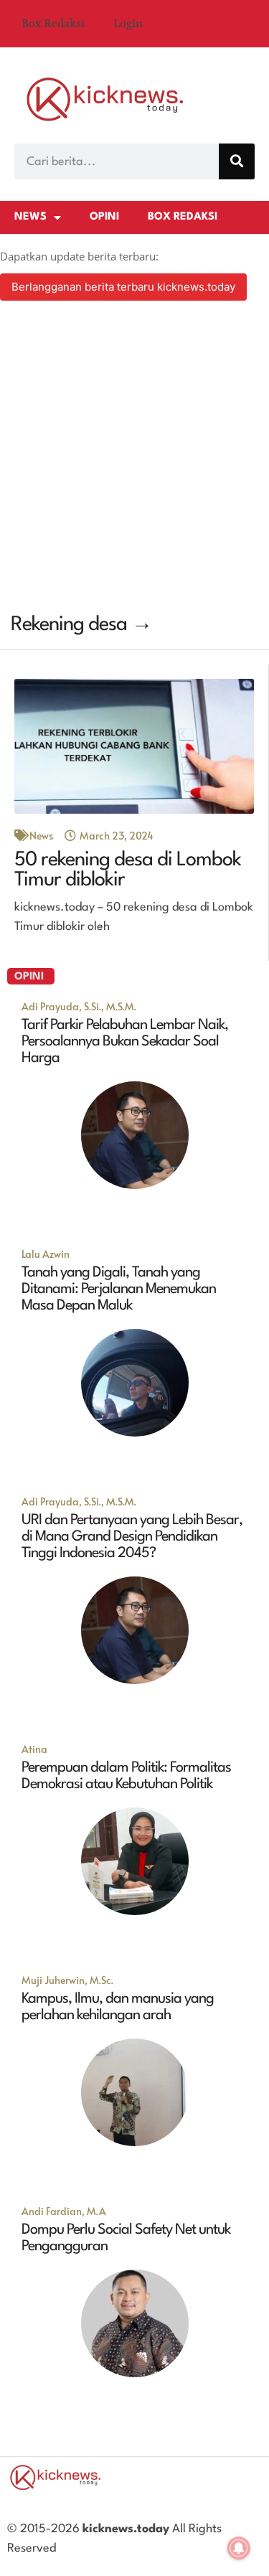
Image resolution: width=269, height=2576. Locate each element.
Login (128, 24)
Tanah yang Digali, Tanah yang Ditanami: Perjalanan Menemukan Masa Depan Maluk (119, 1289)
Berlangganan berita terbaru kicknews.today (123, 287)
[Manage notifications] (239, 2548)
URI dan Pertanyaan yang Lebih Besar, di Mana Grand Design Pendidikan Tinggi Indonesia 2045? (132, 1537)
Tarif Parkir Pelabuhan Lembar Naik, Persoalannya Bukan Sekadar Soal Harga (125, 1042)
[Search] (237, 161)
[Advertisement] (134, 459)
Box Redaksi (53, 24)
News (30, 217)
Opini (104, 217)
